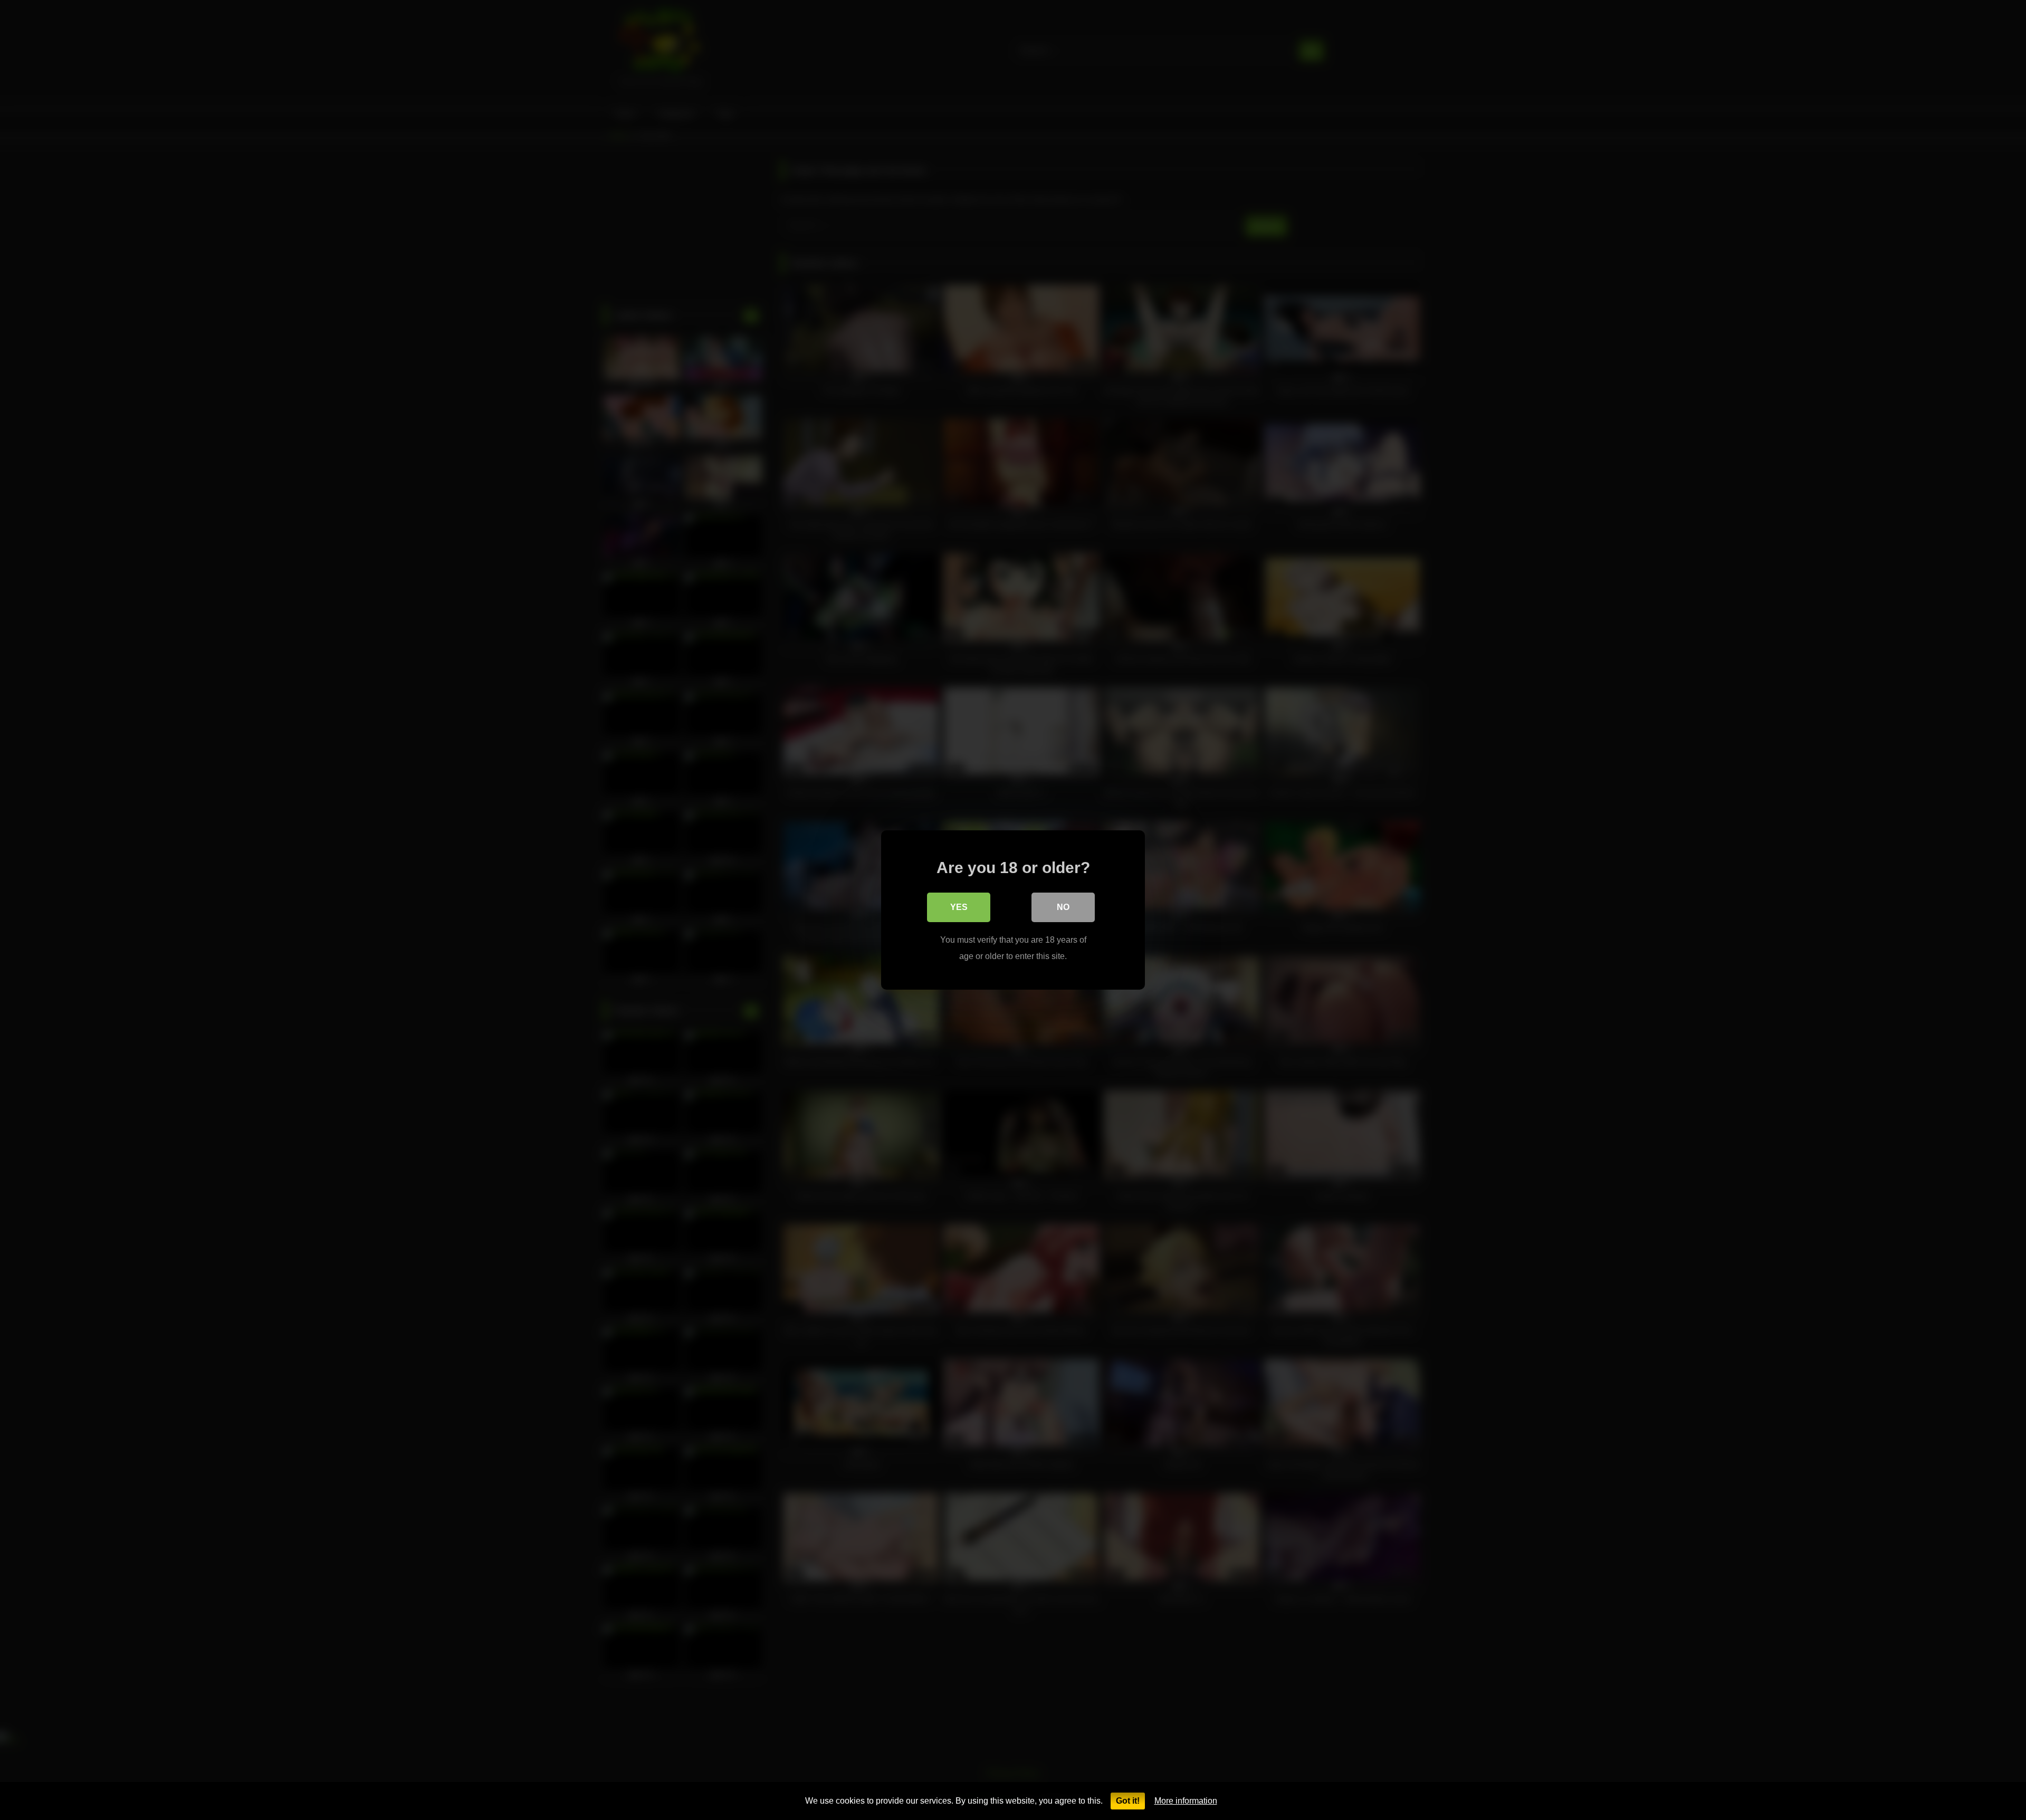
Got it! (1128, 1801)
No (1063, 907)
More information (1186, 1801)
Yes (959, 907)
